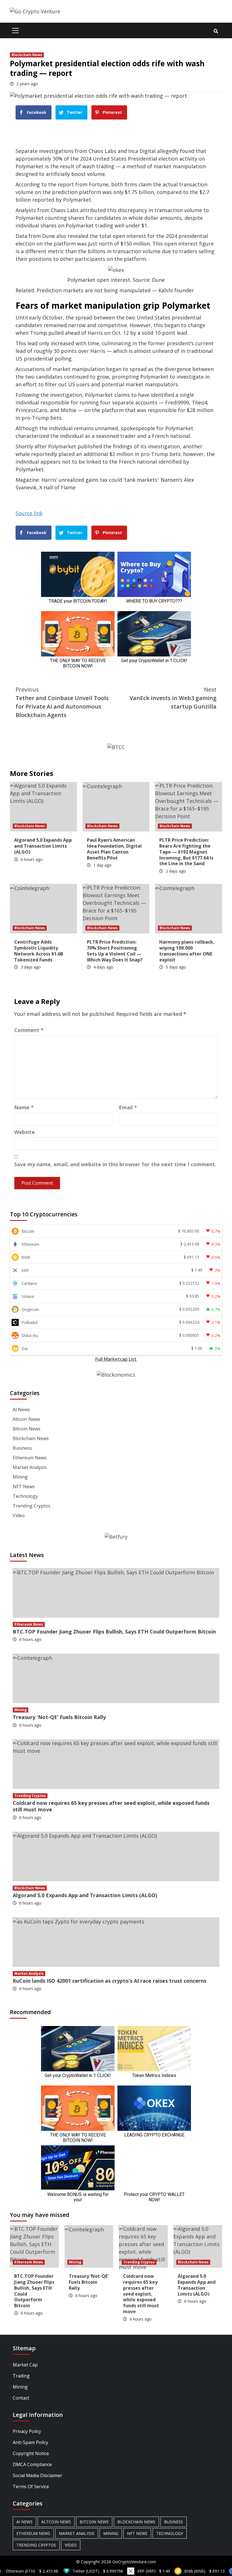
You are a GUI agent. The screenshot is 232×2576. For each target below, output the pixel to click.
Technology (25, 1496)
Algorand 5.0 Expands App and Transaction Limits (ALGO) (43, 846)
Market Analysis (30, 1467)
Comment (29, 1030)
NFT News (24, 1487)
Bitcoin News (27, 1429)
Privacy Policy (27, 2431)
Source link (29, 513)
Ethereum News (30, 1458)
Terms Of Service (31, 2487)
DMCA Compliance (32, 2464)
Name (24, 1107)
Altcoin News (26, 1419)
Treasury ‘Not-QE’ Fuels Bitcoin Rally (59, 1717)
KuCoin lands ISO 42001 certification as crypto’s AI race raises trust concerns (109, 1981)
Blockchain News (27, 55)
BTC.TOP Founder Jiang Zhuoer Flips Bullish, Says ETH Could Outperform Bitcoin (114, 1632)
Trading (21, 2376)
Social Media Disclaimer (37, 2475)
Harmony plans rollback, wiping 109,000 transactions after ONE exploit (187, 951)
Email (128, 1107)
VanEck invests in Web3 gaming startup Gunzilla (173, 698)
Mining (20, 1477)
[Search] (216, 31)
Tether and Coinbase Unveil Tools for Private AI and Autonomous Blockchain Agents (62, 702)
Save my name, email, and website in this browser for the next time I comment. (115, 1164)
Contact (21, 2398)
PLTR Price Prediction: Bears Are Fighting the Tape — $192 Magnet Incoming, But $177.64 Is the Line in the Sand (186, 852)
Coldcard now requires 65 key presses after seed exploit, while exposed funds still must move (111, 1806)
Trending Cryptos (32, 1506)
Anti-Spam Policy (30, 2442)
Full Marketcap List (116, 1359)
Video (19, 1515)
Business (22, 1448)
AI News (21, 1409)
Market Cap (25, 2365)
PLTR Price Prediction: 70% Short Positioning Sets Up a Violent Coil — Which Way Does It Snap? (115, 951)
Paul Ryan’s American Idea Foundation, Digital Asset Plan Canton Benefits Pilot (114, 849)
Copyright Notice (31, 2453)
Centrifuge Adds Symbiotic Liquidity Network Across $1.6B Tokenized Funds (39, 951)
